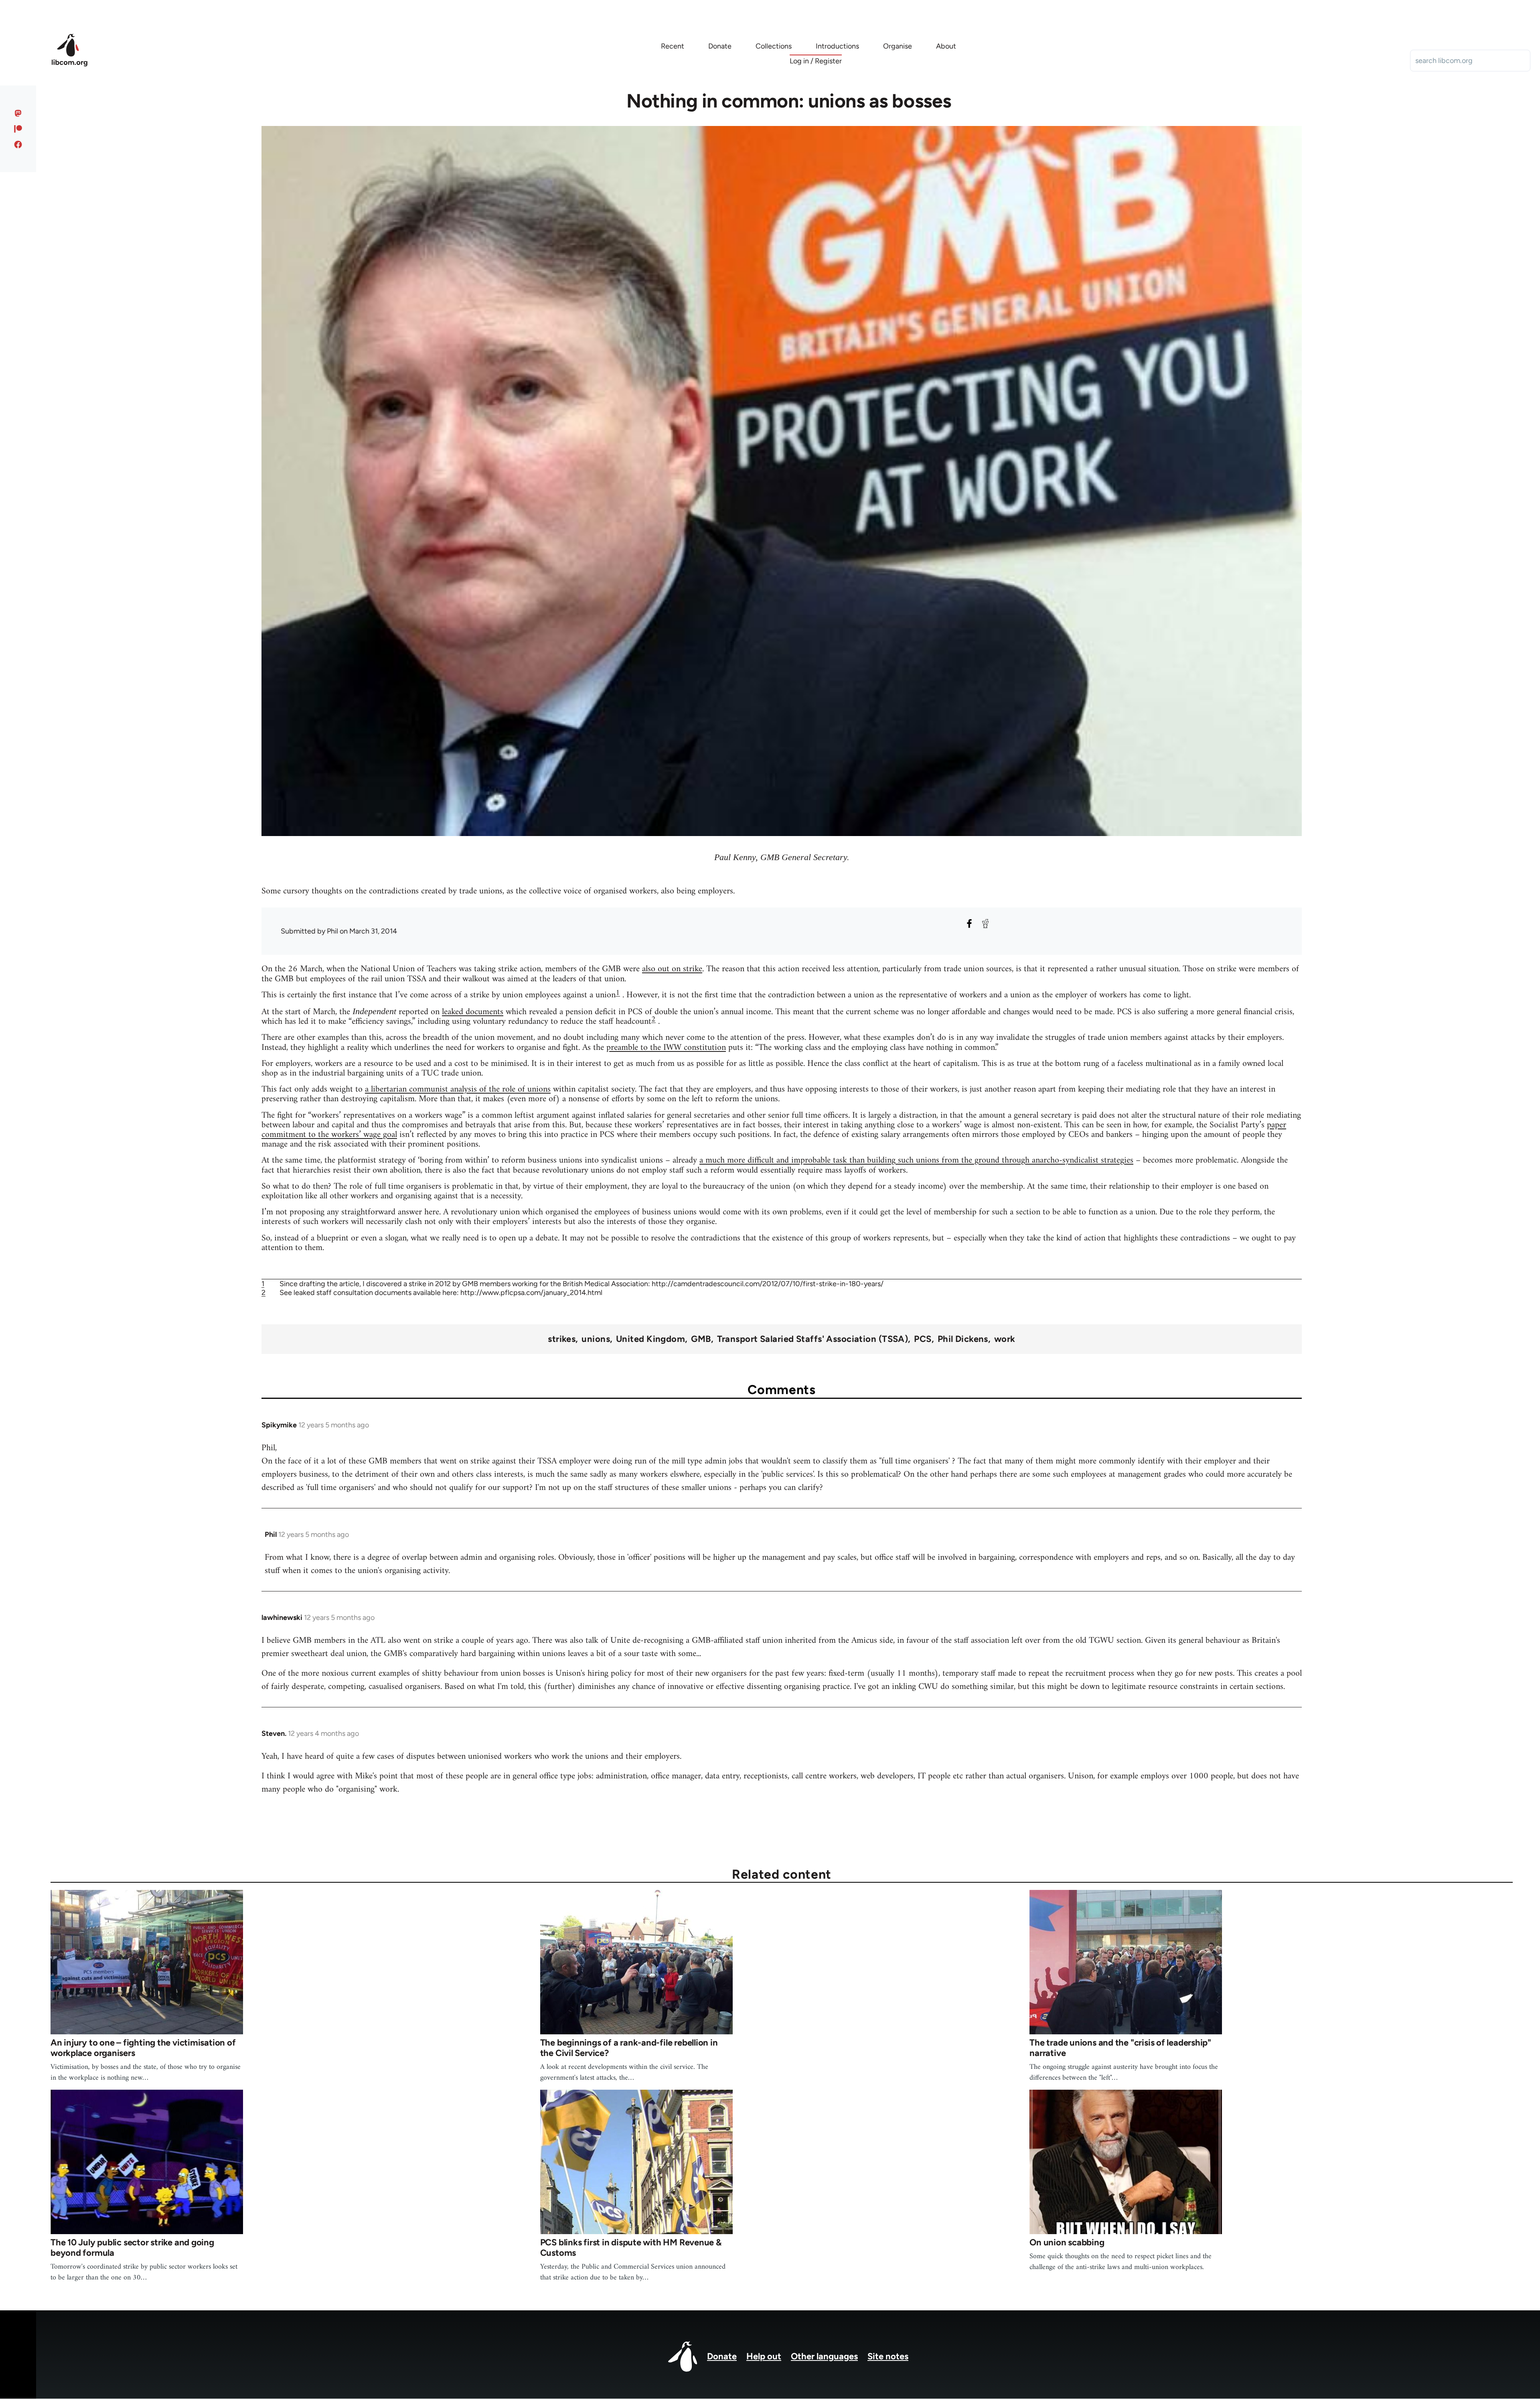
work (1005, 1339)
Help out (764, 2356)
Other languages (824, 2356)
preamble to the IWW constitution (666, 1048)
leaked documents (473, 1012)
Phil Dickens (963, 1339)
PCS (923, 1339)
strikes (562, 1339)
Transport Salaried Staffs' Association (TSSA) (813, 1339)
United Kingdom (650, 1339)
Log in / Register (816, 61)
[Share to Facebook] (969, 923)
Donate (722, 2356)
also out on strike (672, 969)
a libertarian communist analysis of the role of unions (458, 1089)
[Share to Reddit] (985, 923)
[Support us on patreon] (18, 129)
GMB (701, 1339)
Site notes (888, 2356)
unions (596, 1339)
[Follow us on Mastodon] (18, 113)
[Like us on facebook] (18, 144)
